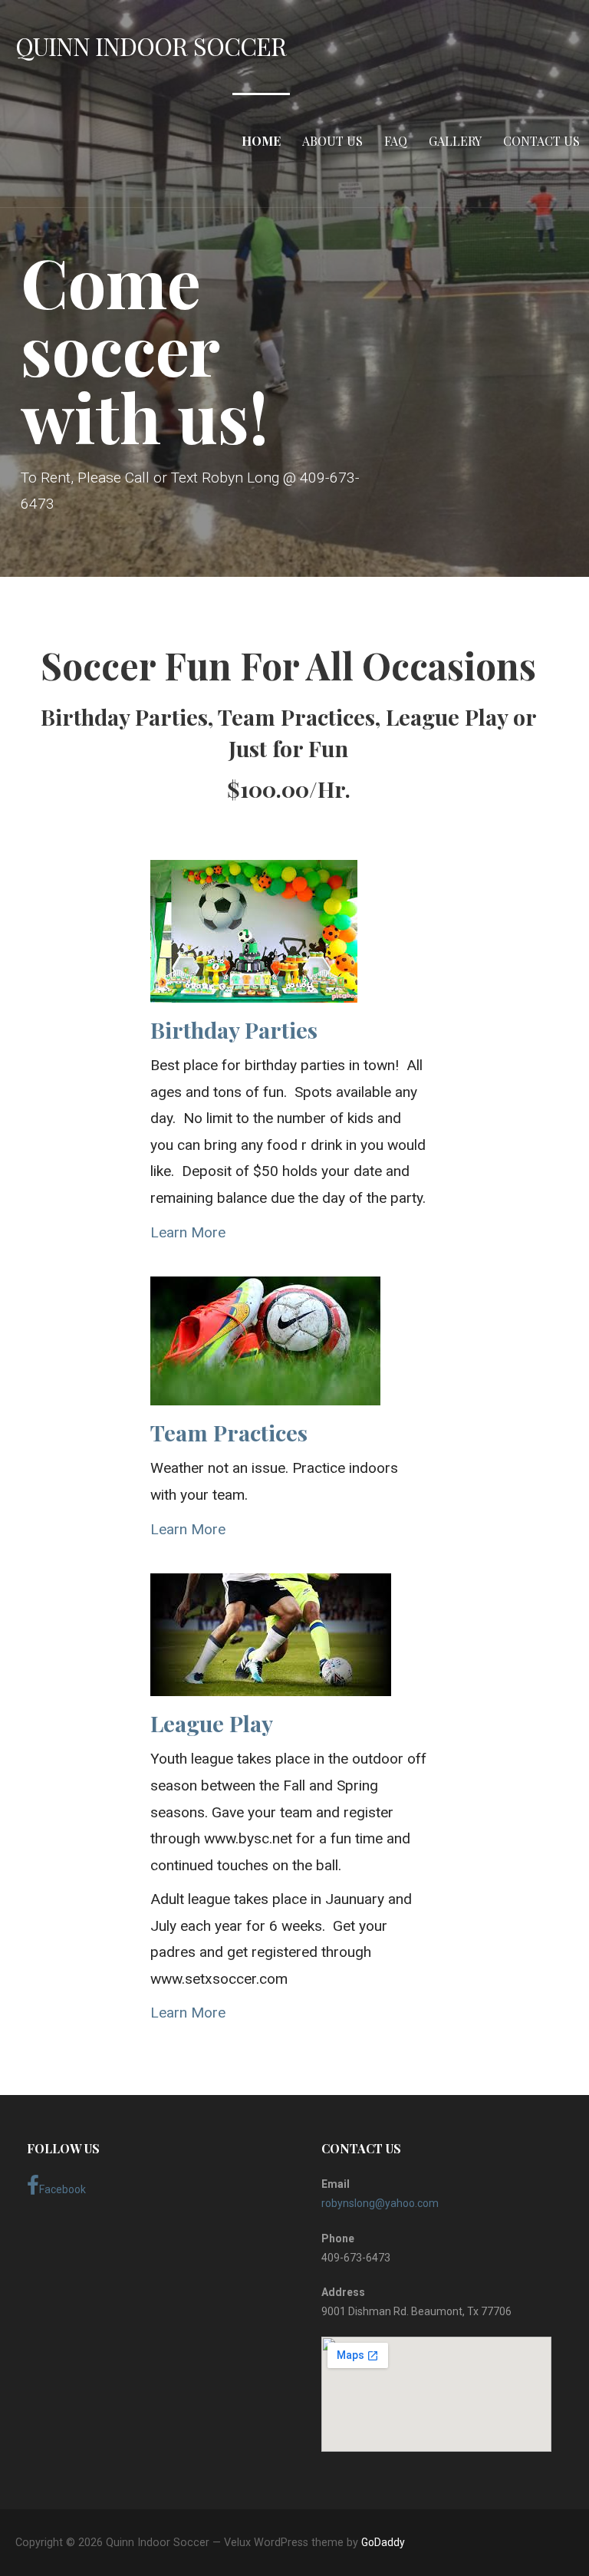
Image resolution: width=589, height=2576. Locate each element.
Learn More (188, 1232)
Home (261, 141)
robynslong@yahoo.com (380, 2203)
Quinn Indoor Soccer (151, 46)
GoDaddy (383, 2542)
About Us (332, 141)
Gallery (455, 141)
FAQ (396, 141)
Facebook (63, 2189)
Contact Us (541, 141)
